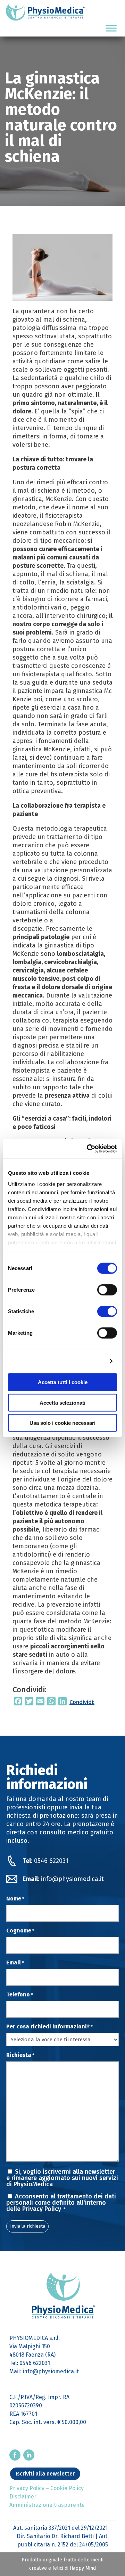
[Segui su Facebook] (15, 2455)
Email (15, 1963)
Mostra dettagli (85, 1361)
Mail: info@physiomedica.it (44, 2371)
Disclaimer (23, 2497)
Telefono (20, 1995)
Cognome (20, 1931)
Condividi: (82, 1702)
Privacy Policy (43, 2209)
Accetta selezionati (62, 1402)
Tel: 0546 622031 (30, 2363)
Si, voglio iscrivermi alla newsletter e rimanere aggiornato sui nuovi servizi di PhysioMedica (62, 2178)
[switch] (107, 1290)
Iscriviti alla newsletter (45, 2474)
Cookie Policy (67, 2488)
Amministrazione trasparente (47, 2505)
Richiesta (20, 2055)
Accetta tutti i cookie (63, 1382)
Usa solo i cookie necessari (62, 1423)
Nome (15, 1899)
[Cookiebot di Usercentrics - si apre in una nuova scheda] (88, 1148)
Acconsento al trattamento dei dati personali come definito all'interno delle (61, 2203)
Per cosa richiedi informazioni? (49, 2027)
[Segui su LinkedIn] (29, 2455)
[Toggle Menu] (111, 28)
